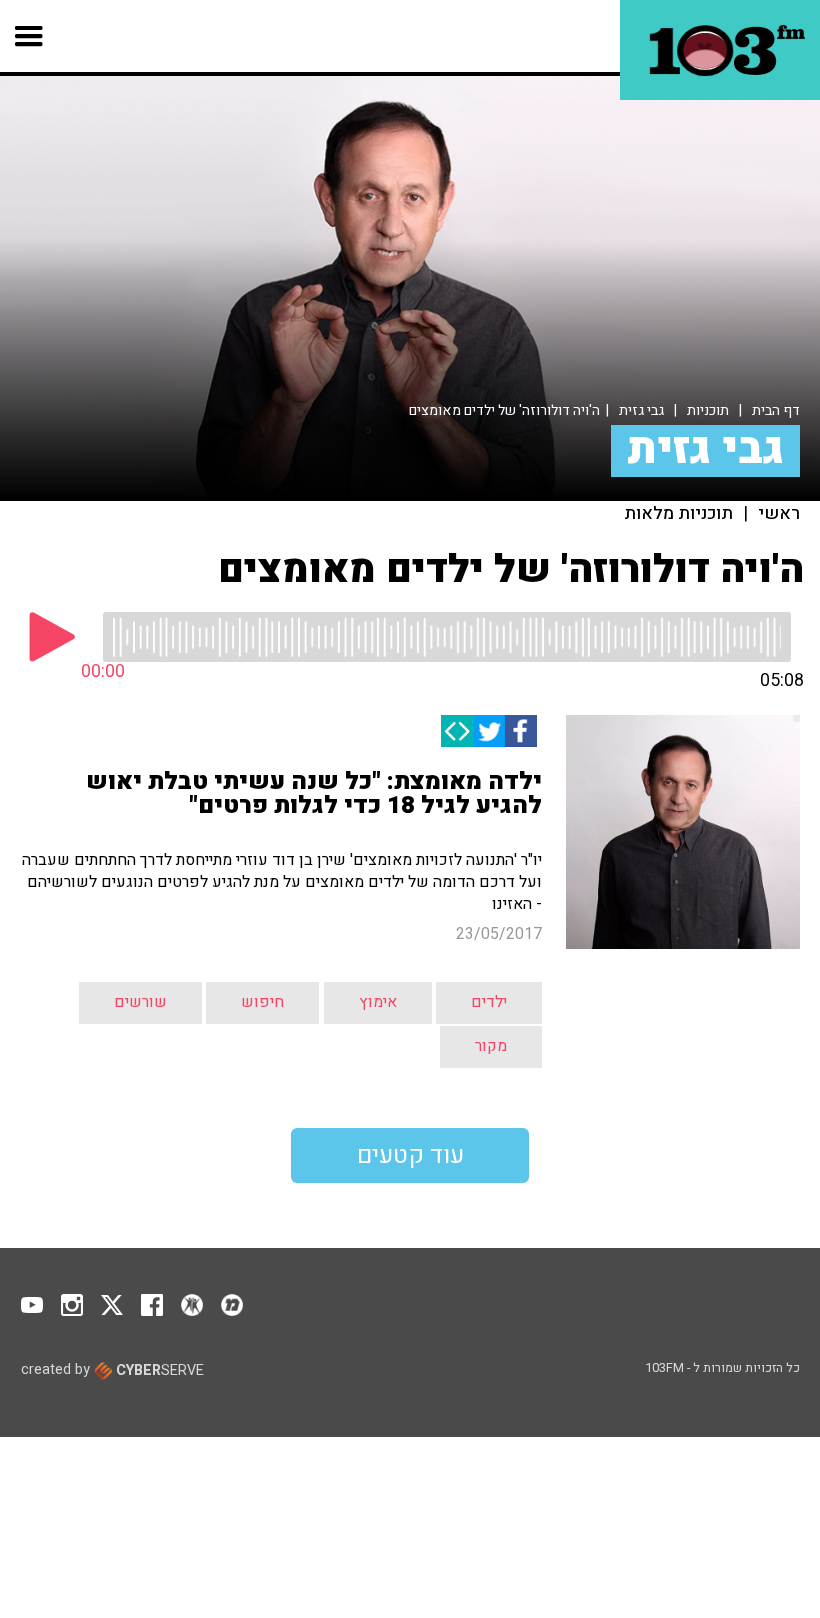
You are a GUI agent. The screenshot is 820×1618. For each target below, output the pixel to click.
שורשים (140, 1002)
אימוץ (378, 1002)
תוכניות (708, 410)
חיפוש (262, 1002)
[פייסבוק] (521, 731)
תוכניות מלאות (678, 514)
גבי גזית (641, 410)
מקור (491, 1046)
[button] (29, 36)
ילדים (489, 1002)
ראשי (779, 514)
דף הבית (776, 410)
